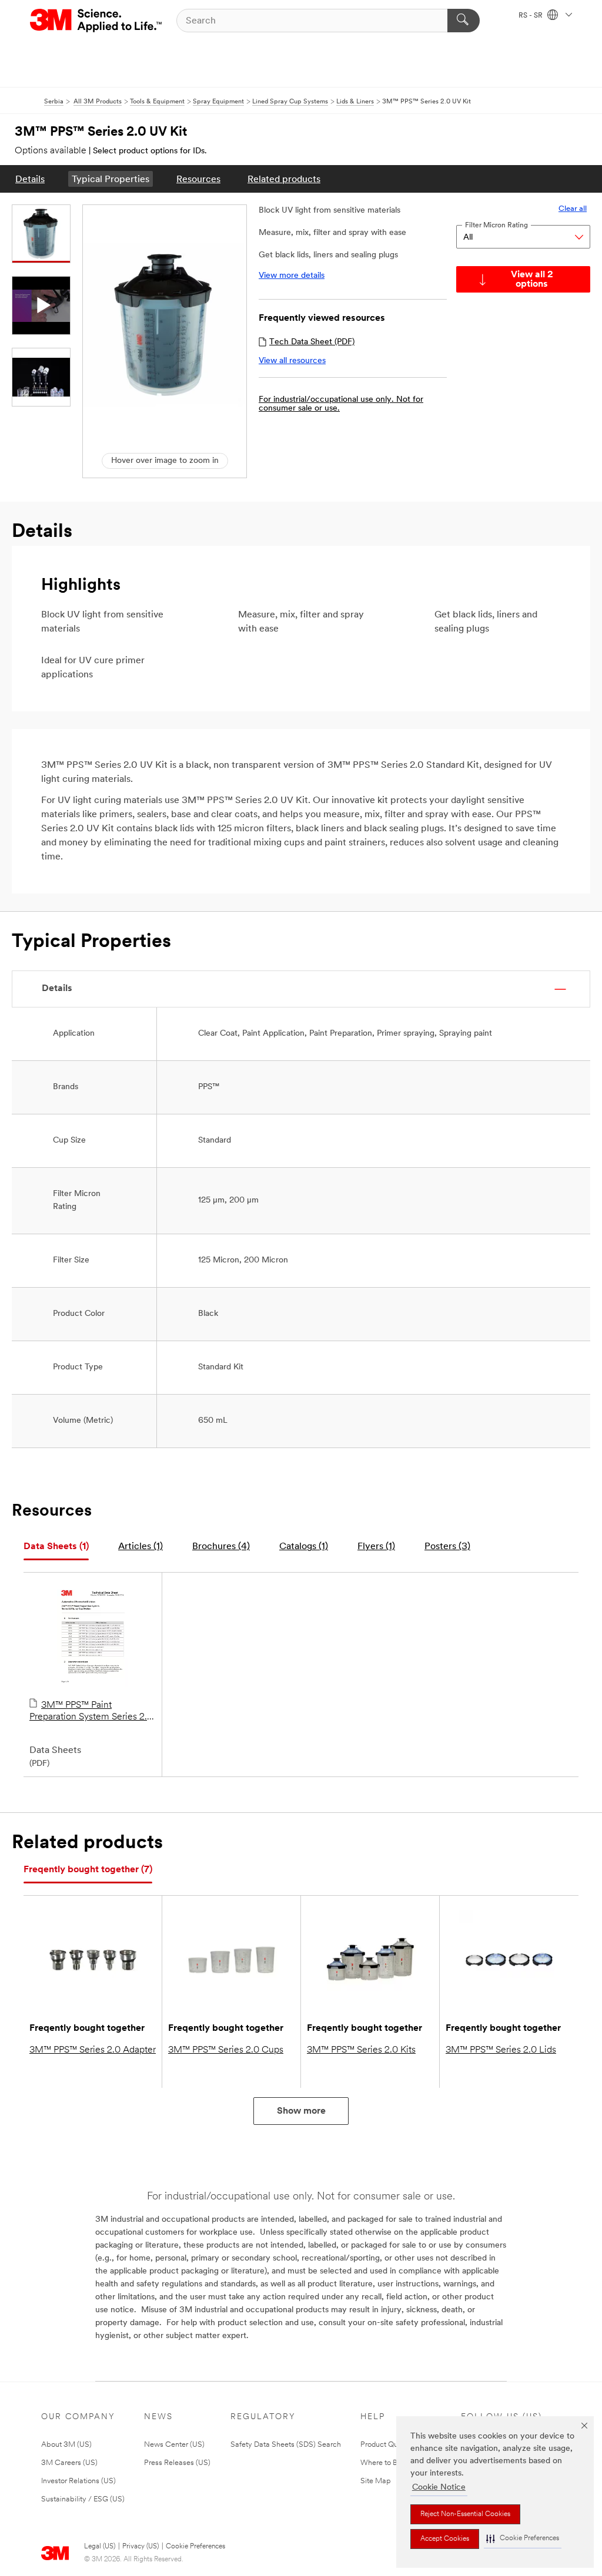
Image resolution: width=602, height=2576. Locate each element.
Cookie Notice (439, 2488)
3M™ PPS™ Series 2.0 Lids (501, 2050)
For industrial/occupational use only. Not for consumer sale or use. (341, 404)
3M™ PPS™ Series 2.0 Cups (226, 2050)
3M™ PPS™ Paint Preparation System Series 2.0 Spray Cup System (91, 1712)
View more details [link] (292, 276)
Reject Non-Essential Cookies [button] (465, 2514)
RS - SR (531, 16)
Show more (301, 2111)
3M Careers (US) (69, 2463)
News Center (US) (174, 2445)
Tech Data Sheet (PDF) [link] (312, 342)
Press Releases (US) (177, 2463)
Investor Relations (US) (78, 2481)
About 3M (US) (66, 2445)
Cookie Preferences (195, 2547)
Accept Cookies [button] (445, 2539)
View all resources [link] (292, 361)
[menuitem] (30, 179)
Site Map (376, 2481)
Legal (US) (100, 2547)
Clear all (573, 209)
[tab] (56, 1547)
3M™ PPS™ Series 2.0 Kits (361, 2050)
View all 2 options (532, 280)
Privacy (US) (141, 2547)
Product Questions (391, 2445)
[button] (523, 2539)
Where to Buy (383, 2463)
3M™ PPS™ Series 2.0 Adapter (93, 2050)
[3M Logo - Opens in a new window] (97, 21)
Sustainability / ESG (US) (83, 2499)
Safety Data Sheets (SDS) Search (286, 2445)
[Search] (464, 21)
